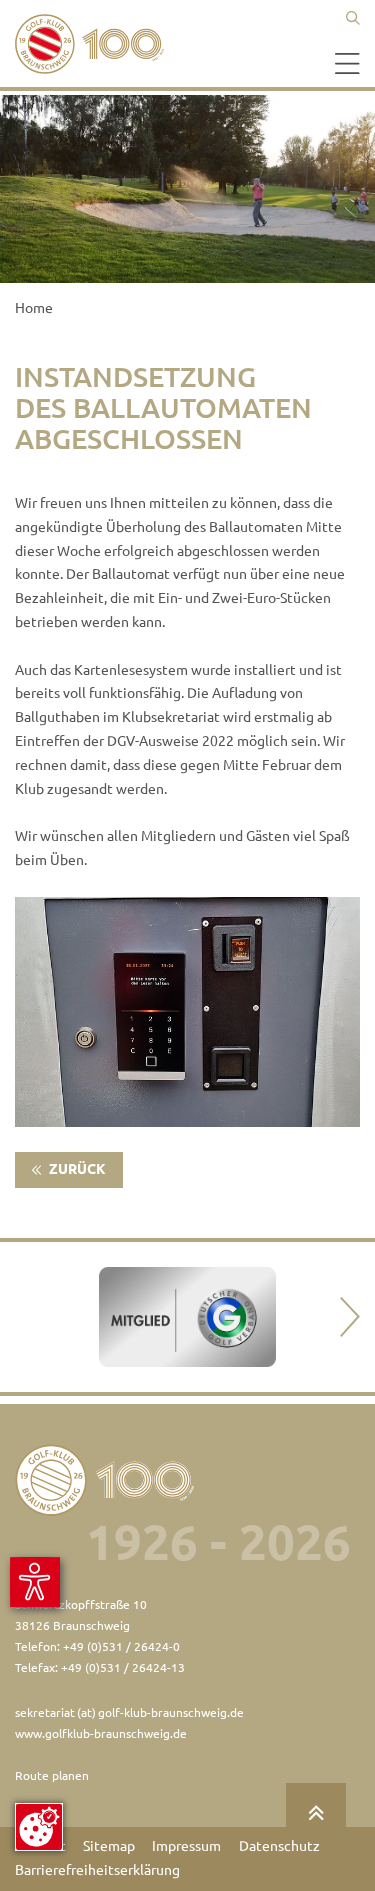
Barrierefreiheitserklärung (97, 1870)
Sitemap (109, 1846)
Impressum (186, 1846)
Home (34, 308)
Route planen (52, 1775)
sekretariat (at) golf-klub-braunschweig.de (129, 1712)
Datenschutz (279, 1846)
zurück (76, 1169)
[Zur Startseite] (95, 44)
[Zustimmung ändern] (39, 1827)
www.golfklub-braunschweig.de (101, 1733)
